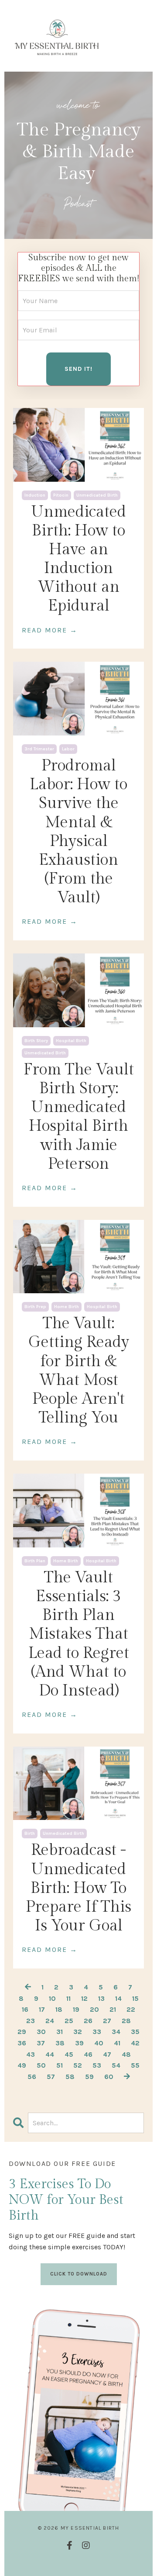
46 (88, 2054)
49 (22, 2065)
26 (88, 2021)
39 (79, 2043)
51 (60, 2065)
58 (70, 2077)
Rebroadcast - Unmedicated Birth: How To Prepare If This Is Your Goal (78, 1888)
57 (51, 2077)
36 (22, 2043)
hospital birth (71, 1041)
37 (41, 2043)
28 (126, 2021)
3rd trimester (39, 749)
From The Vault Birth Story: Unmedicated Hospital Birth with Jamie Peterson (79, 1117)
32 (78, 2032)
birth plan (35, 1561)
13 (101, 1998)
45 (69, 2054)
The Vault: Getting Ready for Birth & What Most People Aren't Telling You (79, 1371)
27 (107, 2021)
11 (68, 1998)
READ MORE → (50, 630)
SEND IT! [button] (78, 369)
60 (109, 2077)
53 (97, 2065)
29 (22, 2032)
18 (59, 2009)
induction (35, 495)
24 (50, 2021)
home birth (67, 1307)
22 (131, 2009)
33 (97, 2032)
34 (116, 2032)
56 (32, 2077)
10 (52, 1998)
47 (107, 2054)
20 (94, 2009)
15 (135, 1998)
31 (60, 2032)
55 (135, 2065)
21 (113, 2009)
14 (118, 1998)
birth (30, 1834)
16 (25, 2009)
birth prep (35, 1307)
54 (116, 2065)
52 (78, 2065)
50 (41, 2065)
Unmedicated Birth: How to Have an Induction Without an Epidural (78, 559)
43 (31, 2054)
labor (68, 749)
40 (99, 2043)
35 (135, 2032)
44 (50, 2054)
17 (42, 2009)
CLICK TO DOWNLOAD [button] (79, 2274)
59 (89, 2077)
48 (126, 2054)
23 (31, 2021)
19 (76, 2009)
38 (60, 2043)
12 (84, 1998)
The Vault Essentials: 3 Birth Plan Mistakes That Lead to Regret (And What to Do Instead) (79, 1634)
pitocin (61, 495)
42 (135, 2043)
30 (41, 2032)
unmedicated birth (97, 495)
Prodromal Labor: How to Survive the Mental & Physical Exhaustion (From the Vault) (78, 832)
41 (117, 2043)
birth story (36, 1041)
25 (69, 2021)
